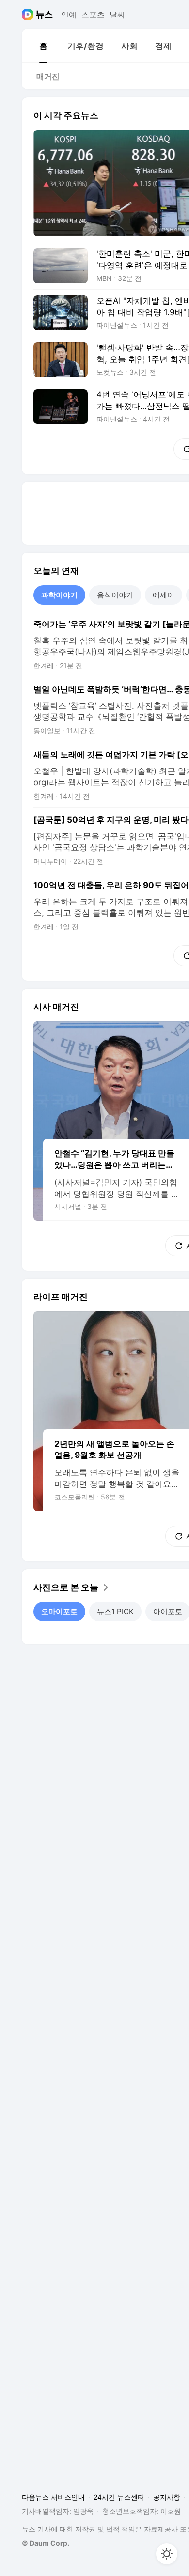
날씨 (117, 15)
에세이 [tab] (164, 595)
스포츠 (93, 15)
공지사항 (167, 2497)
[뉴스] (44, 15)
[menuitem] (43, 46)
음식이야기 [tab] (115, 595)
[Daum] (29, 15)
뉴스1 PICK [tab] (115, 1611)
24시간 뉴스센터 (119, 2497)
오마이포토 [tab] (59, 1611)
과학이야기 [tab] (59, 595)
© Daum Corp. (46, 2543)
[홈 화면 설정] (167, 2554)
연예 (69, 15)
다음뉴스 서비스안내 (53, 2497)
